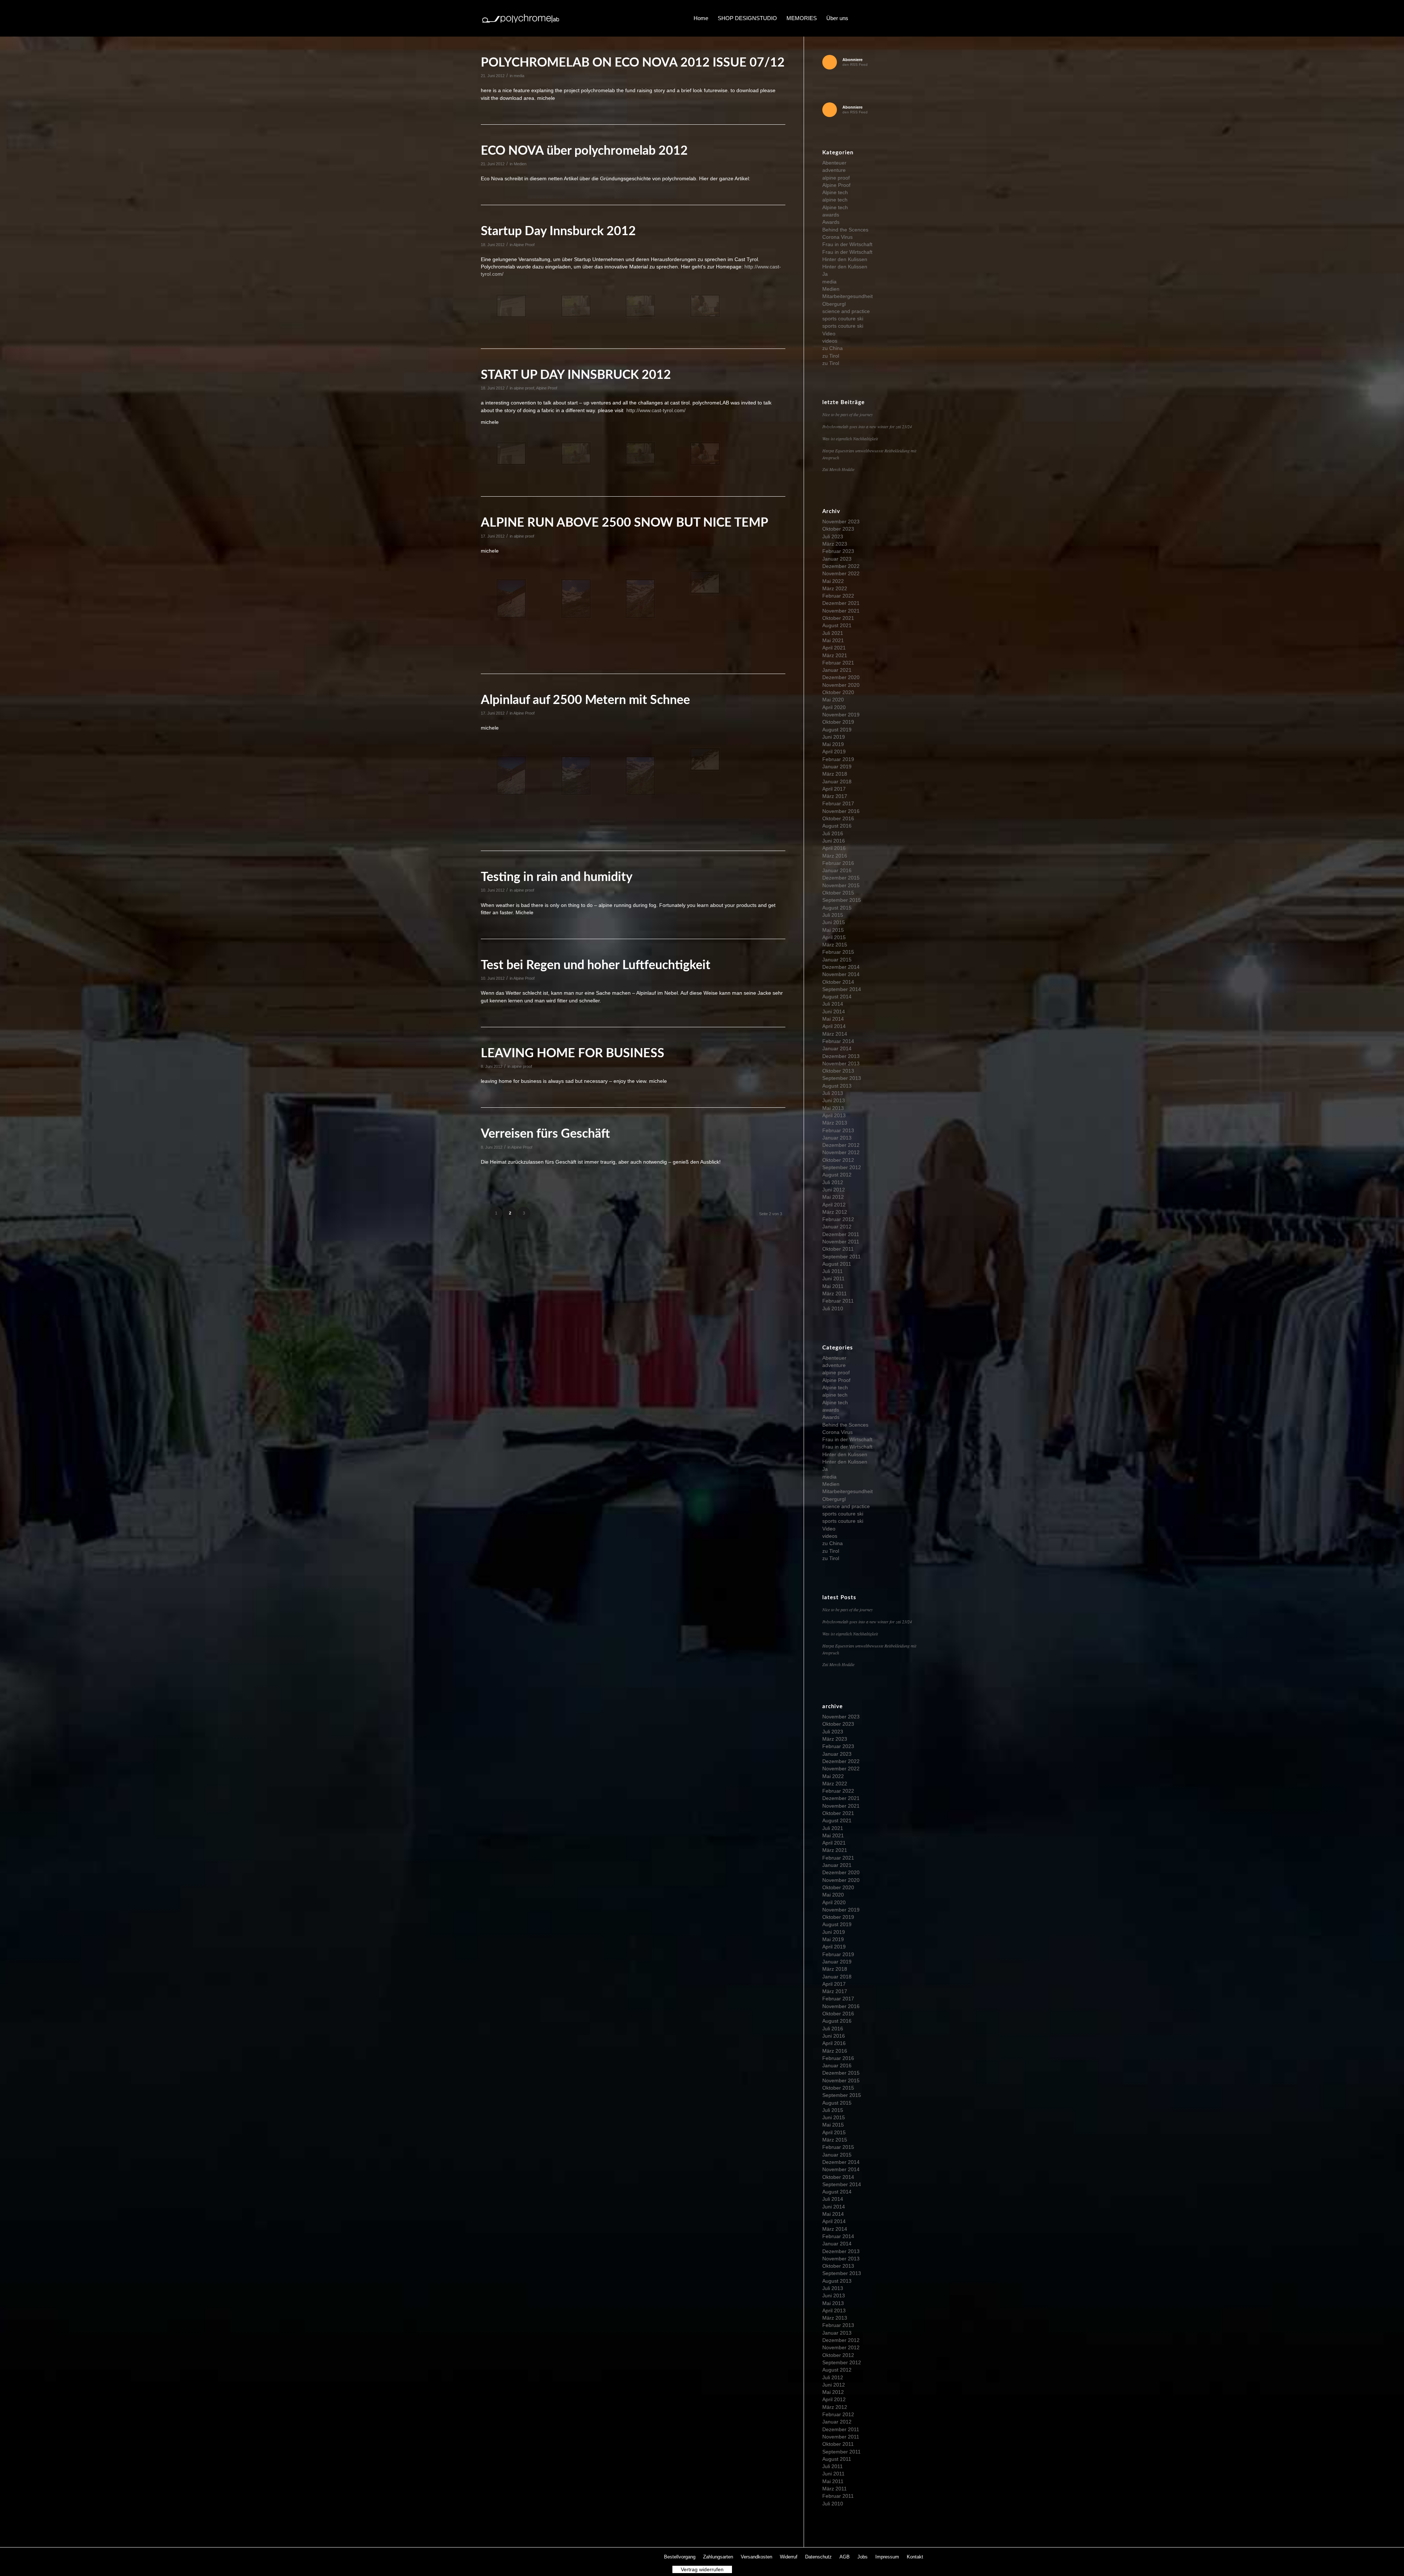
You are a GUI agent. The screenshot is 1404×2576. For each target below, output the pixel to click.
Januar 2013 (837, 1138)
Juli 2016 (833, 833)
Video (829, 334)
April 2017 (834, 789)
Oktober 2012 (838, 1160)
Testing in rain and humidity (557, 877)
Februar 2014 (838, 1041)
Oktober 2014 (838, 982)
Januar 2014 (837, 1048)
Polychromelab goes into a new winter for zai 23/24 (867, 426)
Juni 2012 (834, 1190)
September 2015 (842, 900)
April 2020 (834, 707)
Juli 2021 (833, 633)
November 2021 (841, 611)
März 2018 (835, 774)
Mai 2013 (833, 1108)
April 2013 (834, 1115)
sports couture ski (843, 319)
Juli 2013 (833, 1093)
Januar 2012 (837, 1227)
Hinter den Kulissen (845, 259)
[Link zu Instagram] (896, 18)
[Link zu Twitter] (885, 18)
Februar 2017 (838, 803)
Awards (831, 222)
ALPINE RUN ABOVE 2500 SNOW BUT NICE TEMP (624, 523)
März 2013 (835, 1123)
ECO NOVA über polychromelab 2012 (584, 151)
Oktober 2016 (838, 818)
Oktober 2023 (838, 529)
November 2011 (841, 1242)
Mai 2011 (833, 1286)
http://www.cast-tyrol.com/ (656, 410)
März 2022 (835, 588)
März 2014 (835, 1034)
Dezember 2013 (841, 1056)
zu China (833, 348)
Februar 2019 (838, 759)
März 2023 (835, 544)
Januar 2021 (837, 670)
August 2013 (837, 1086)
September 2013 (842, 1078)
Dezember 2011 (841, 1234)
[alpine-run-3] (640, 599)
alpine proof (524, 388)
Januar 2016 (837, 870)
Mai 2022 (833, 581)
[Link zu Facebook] (874, 18)
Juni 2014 (834, 1012)
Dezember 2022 (841, 566)
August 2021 (837, 625)
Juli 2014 (833, 1004)
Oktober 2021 (838, 618)
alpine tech (835, 200)
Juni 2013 (834, 1100)
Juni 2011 (833, 1278)
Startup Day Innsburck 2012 (558, 231)
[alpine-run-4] (705, 582)
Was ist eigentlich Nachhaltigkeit (850, 438)
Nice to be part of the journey (848, 414)
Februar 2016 (838, 863)
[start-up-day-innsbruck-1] (511, 306)
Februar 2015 (838, 952)
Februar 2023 (838, 551)
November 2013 (841, 1063)
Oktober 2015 (838, 893)
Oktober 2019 (838, 722)
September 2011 (841, 1257)
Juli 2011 (833, 1271)
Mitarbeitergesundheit (848, 296)
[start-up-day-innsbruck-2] (576, 306)
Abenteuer (834, 163)
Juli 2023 (833, 536)
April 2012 (834, 1205)
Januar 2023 (837, 559)
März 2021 (835, 655)
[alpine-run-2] (576, 599)
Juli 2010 (833, 1308)
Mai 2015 (833, 930)
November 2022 (841, 573)
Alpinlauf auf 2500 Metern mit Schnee (585, 700)
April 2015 (834, 937)
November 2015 (841, 885)
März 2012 (835, 1212)
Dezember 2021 (841, 603)
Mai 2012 (833, 1197)
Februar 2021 (838, 663)
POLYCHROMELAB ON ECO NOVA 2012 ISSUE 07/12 (633, 63)
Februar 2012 (838, 1219)
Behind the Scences (845, 230)
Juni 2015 (834, 922)
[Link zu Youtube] (907, 18)
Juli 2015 (833, 915)
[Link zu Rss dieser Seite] (918, 18)
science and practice (846, 311)
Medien (520, 164)
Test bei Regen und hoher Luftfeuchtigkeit (596, 965)
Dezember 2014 (841, 967)
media (519, 76)
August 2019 (837, 730)
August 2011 (837, 1264)
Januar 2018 (837, 782)
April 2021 (834, 648)
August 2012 (837, 1175)
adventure (834, 170)
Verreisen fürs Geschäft (545, 1134)
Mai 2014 (833, 1019)
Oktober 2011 (838, 1249)
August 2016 (837, 826)
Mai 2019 (833, 744)
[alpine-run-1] (511, 599)
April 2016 (834, 848)
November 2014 (841, 974)
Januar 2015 (837, 960)
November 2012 (841, 1152)
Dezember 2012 (841, 1145)
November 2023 (841, 521)
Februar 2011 (838, 1301)
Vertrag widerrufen (702, 2569)
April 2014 (834, 1026)
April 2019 (834, 752)
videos (830, 341)
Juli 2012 (833, 1182)
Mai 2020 (833, 700)
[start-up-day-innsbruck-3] (640, 306)
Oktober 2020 (838, 692)
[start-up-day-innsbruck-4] (705, 306)
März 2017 (835, 796)
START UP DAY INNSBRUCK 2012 (576, 375)
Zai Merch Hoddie (838, 469)
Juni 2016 (834, 841)
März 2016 (835, 856)
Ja (825, 274)
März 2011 (835, 1293)
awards (831, 215)
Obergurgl (834, 304)
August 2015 (837, 908)
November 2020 (841, 685)
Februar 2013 (838, 1130)
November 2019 (841, 715)
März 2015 (835, 945)
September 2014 (842, 989)
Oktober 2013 (838, 1071)
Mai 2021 (833, 640)
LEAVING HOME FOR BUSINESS (573, 1054)
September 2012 (842, 1167)
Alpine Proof (524, 245)
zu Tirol (831, 356)
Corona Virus (837, 237)
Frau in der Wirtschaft (847, 244)
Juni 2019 (834, 737)
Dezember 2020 (841, 677)
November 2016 (841, 811)
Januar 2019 (837, 767)
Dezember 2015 (841, 878)
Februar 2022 (838, 596)
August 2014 (837, 997)
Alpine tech (835, 192)
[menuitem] (701, 18)
